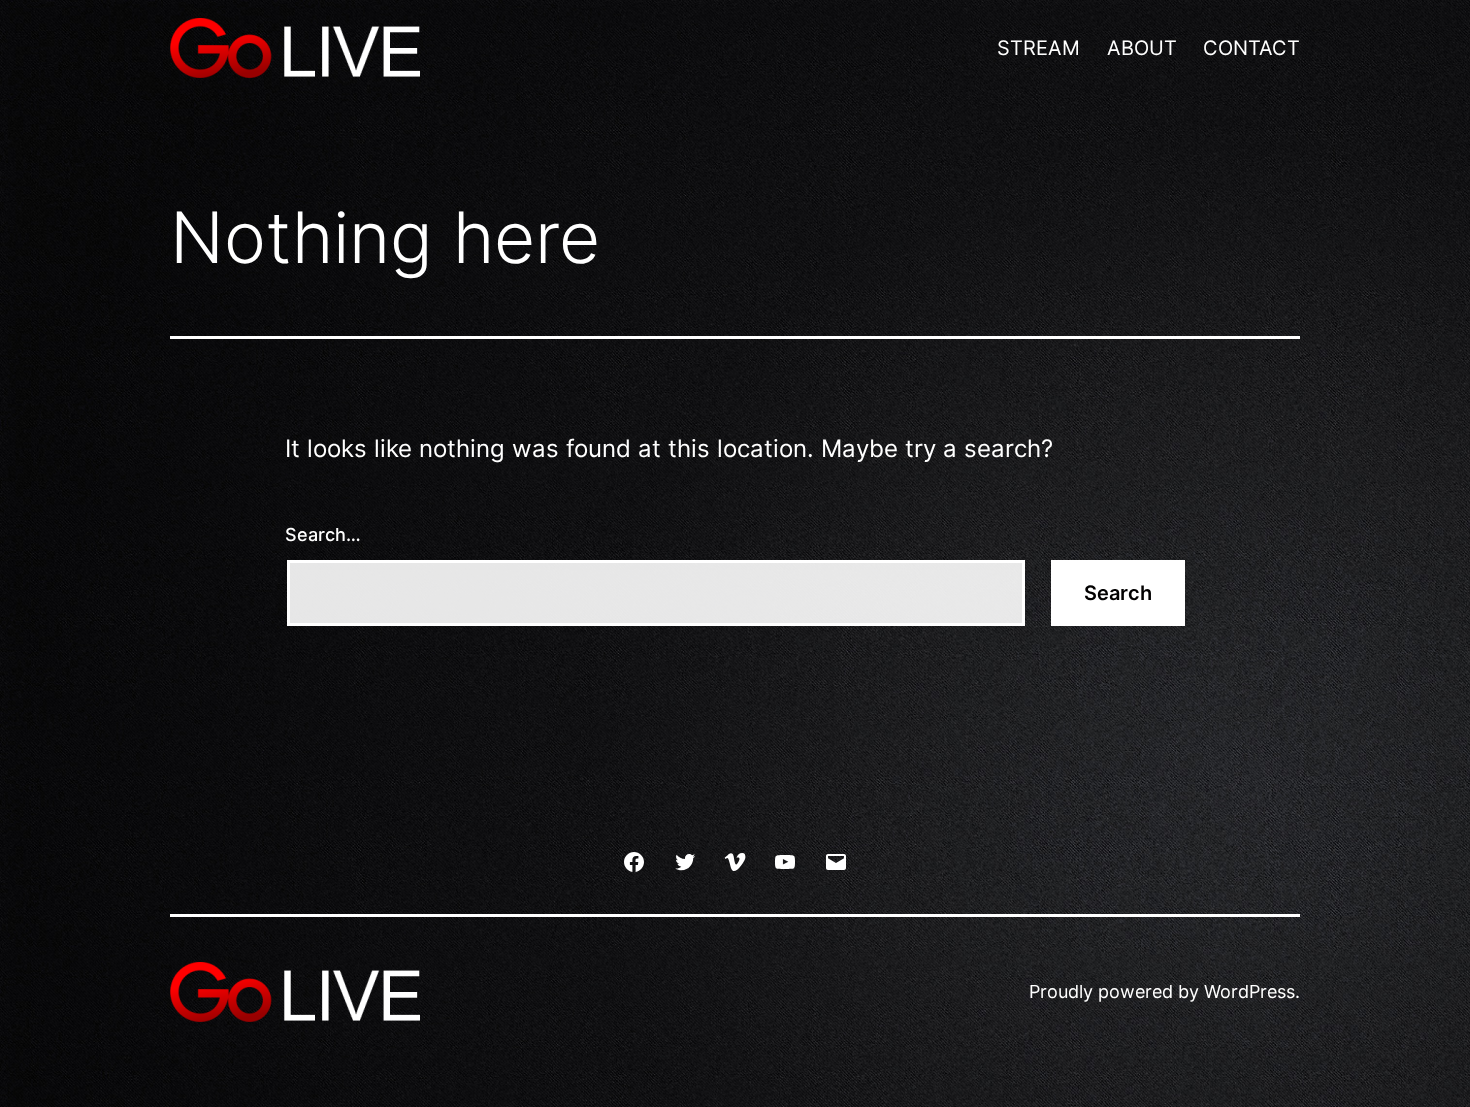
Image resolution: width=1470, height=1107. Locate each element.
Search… (323, 534)
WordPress (1249, 991)
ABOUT (1142, 48)
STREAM (1038, 48)
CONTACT (1251, 48)
